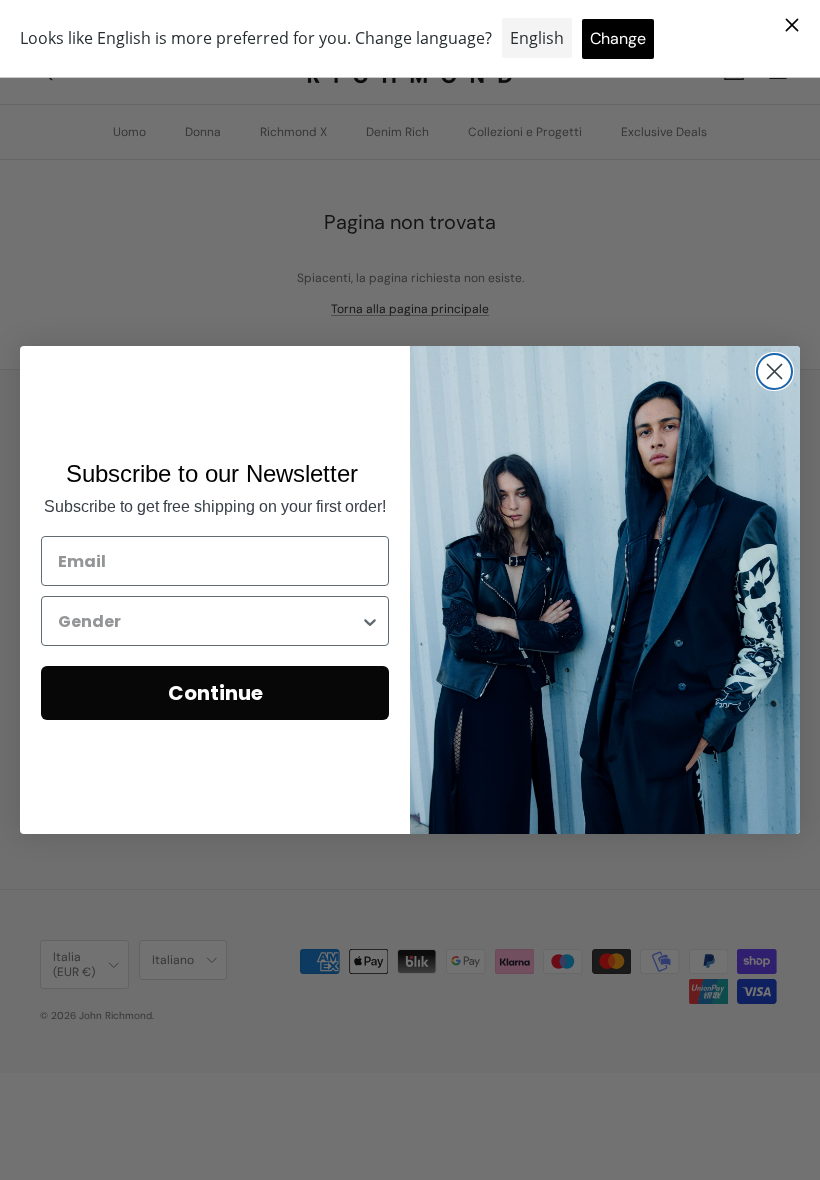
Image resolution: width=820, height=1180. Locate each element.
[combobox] (209, 621)
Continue (215, 693)
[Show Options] (370, 621)
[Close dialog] (774, 371)
